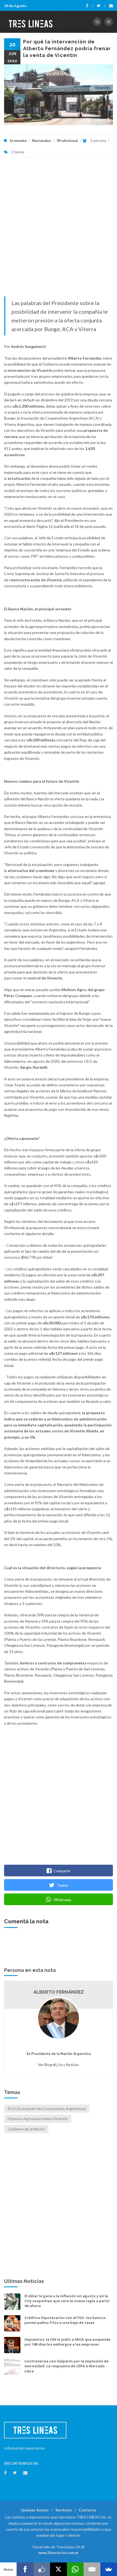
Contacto (87, 2510)
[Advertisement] (59, 230)
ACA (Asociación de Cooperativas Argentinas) (47, 2109)
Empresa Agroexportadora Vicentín (38, 2119)
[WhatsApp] (75, 2569)
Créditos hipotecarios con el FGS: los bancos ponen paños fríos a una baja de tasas (65, 2320)
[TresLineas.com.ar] (31, 22)
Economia (19, 141)
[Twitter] (101, 6)
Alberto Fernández (59, 1992)
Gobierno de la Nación (26, 2129)
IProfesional (67, 141)
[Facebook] (90, 6)
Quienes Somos (35, 2510)
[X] (58, 2569)
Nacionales (42, 141)
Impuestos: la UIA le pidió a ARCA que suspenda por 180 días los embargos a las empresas (67, 2342)
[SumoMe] (109, 2569)
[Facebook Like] (42, 2569)
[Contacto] (111, 6)
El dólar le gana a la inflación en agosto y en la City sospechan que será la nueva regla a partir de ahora (67, 2301)
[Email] (92, 2569)
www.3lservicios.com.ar (59, 2553)
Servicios (64, 2510)
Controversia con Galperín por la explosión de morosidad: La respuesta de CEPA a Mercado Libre (67, 2366)
